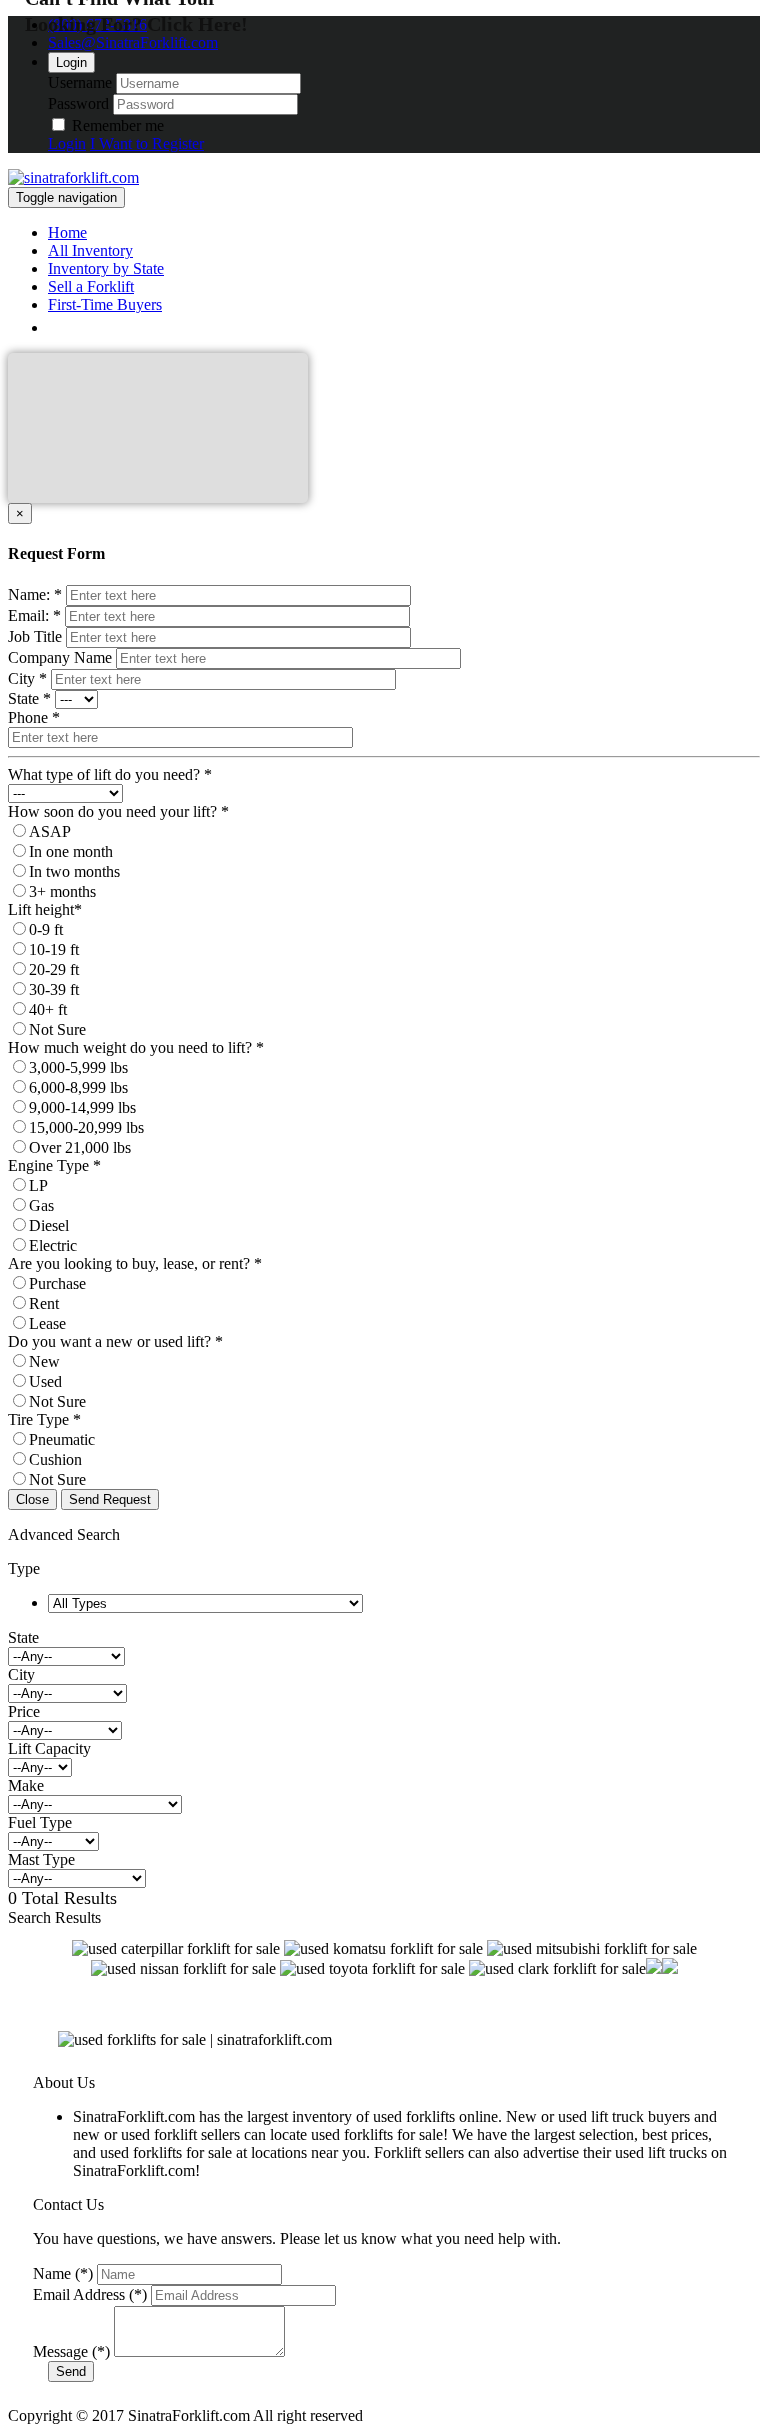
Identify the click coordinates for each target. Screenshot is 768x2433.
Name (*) (63, 2273)
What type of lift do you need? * (110, 774)
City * (27, 678)
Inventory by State (106, 268)
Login (71, 62)
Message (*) (71, 2351)
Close (32, 1499)
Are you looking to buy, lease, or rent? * (135, 1263)
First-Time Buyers (105, 304)
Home (67, 232)
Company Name (60, 657)
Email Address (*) (90, 2294)
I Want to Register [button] (147, 143)
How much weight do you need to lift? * (136, 1047)
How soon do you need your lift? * (118, 811)
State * (29, 698)
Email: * (34, 615)
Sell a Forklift (91, 286)
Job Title (35, 636)
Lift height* (45, 909)
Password (78, 103)
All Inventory (90, 250)
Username (80, 82)
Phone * (34, 717)
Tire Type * (44, 1419)
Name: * (35, 594)
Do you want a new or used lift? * (115, 1341)
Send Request (110, 1499)
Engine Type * (54, 1165)
